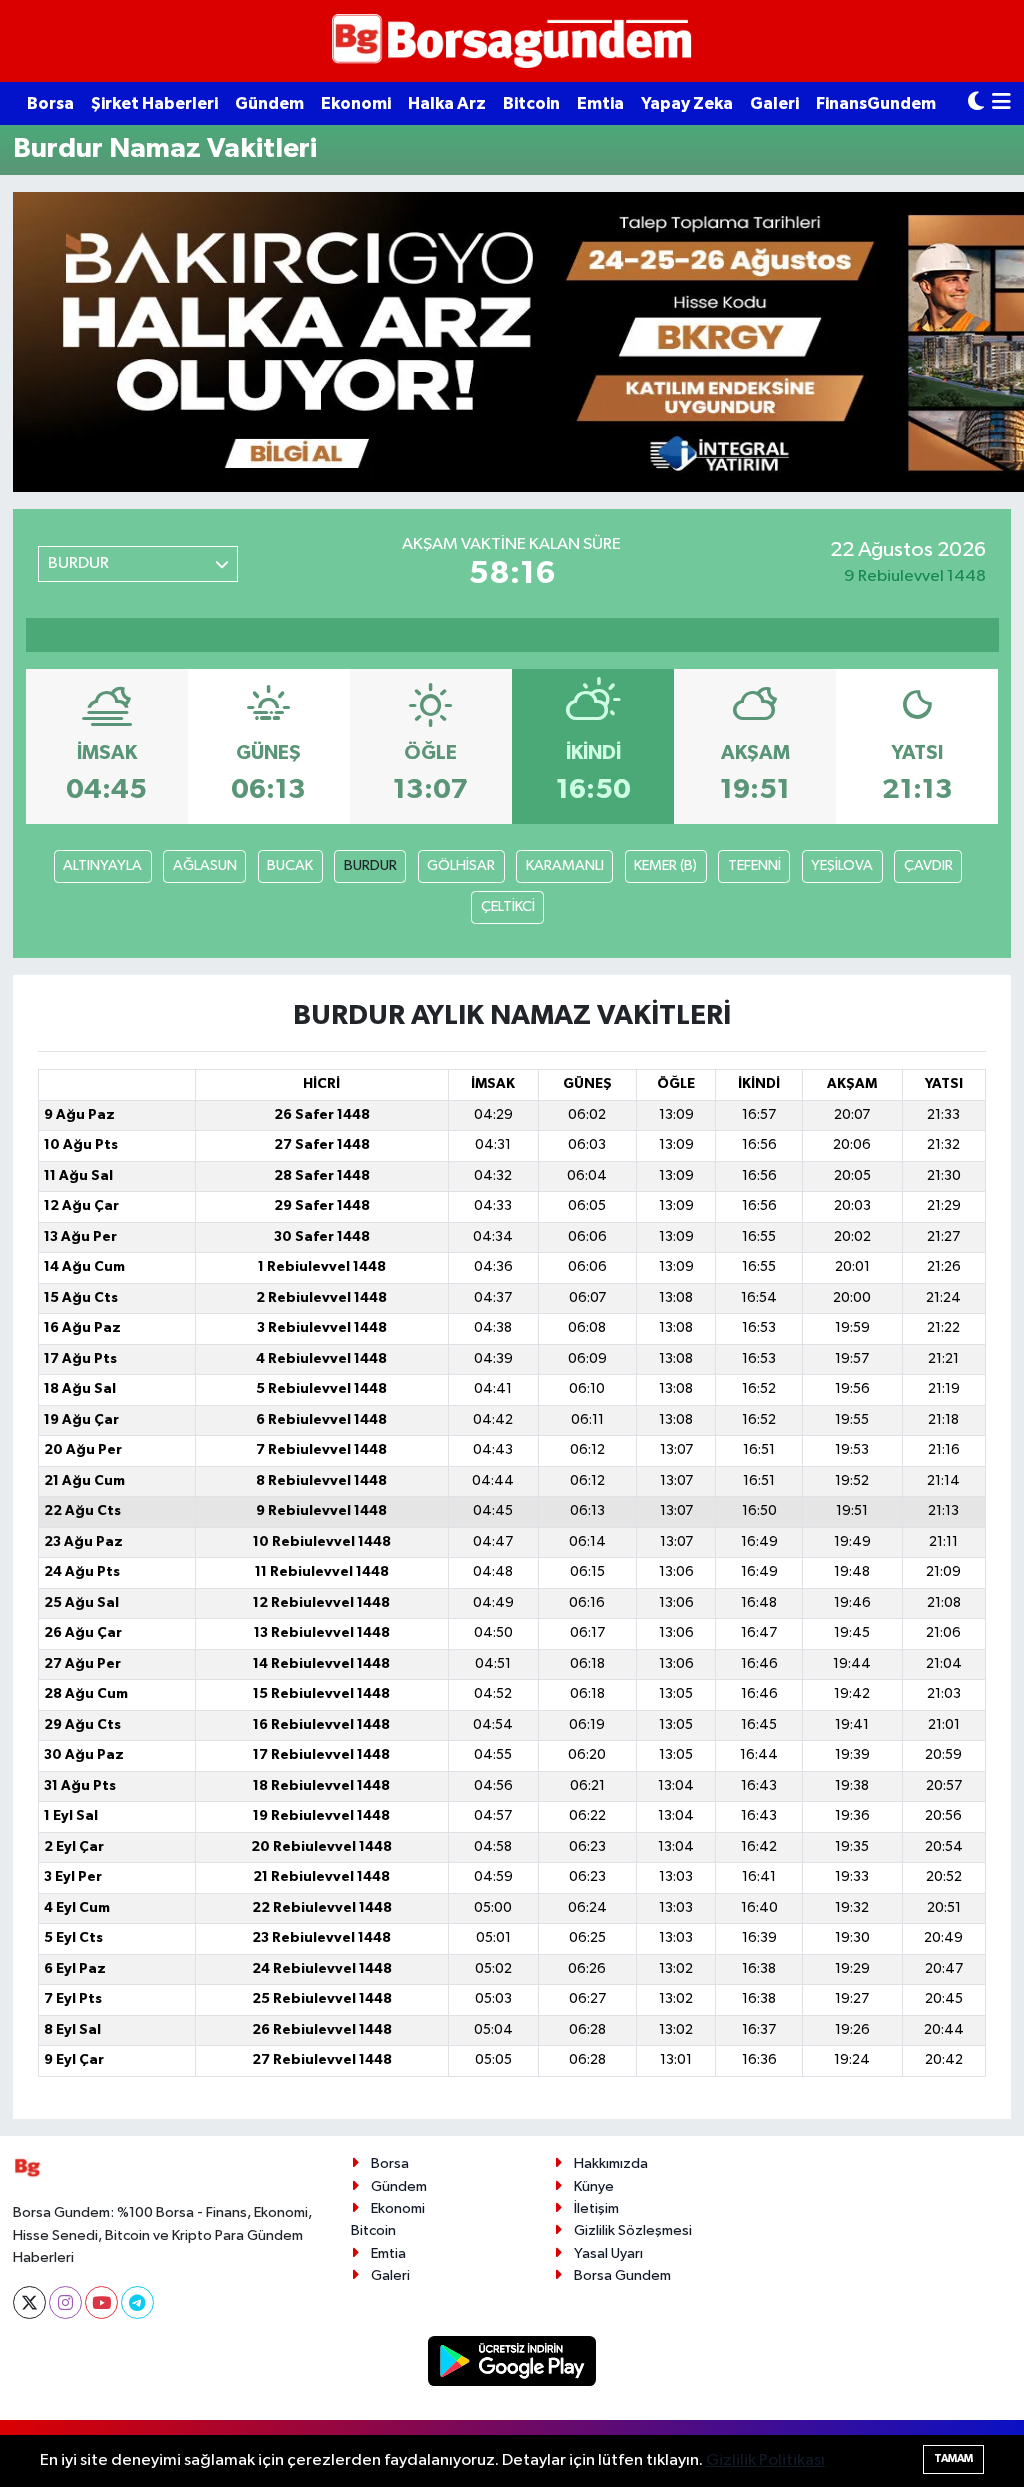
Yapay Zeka (687, 103)
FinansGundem (876, 103)
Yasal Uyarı (608, 2253)
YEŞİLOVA (842, 865)
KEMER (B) (665, 865)
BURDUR (370, 865)
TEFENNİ (754, 865)
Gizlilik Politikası (765, 2460)
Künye (594, 2186)
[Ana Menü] (1001, 103)
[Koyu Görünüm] (976, 103)
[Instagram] (65, 2302)
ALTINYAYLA (102, 865)
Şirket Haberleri (154, 103)
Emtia (600, 103)
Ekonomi (356, 103)
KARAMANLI (565, 865)
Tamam (953, 2458)
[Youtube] (101, 2302)
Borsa (50, 103)
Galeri (774, 103)
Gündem (269, 103)
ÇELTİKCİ (508, 906)
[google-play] (512, 2360)
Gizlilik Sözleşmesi (633, 2230)
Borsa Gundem (622, 2275)
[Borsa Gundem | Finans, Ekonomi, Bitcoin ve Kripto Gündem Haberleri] (512, 41)
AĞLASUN (205, 865)
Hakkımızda (611, 2163)
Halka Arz (447, 103)
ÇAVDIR (928, 865)
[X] (29, 2302)
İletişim (596, 2208)
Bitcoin (531, 103)
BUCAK (290, 865)
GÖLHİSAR (461, 865)
